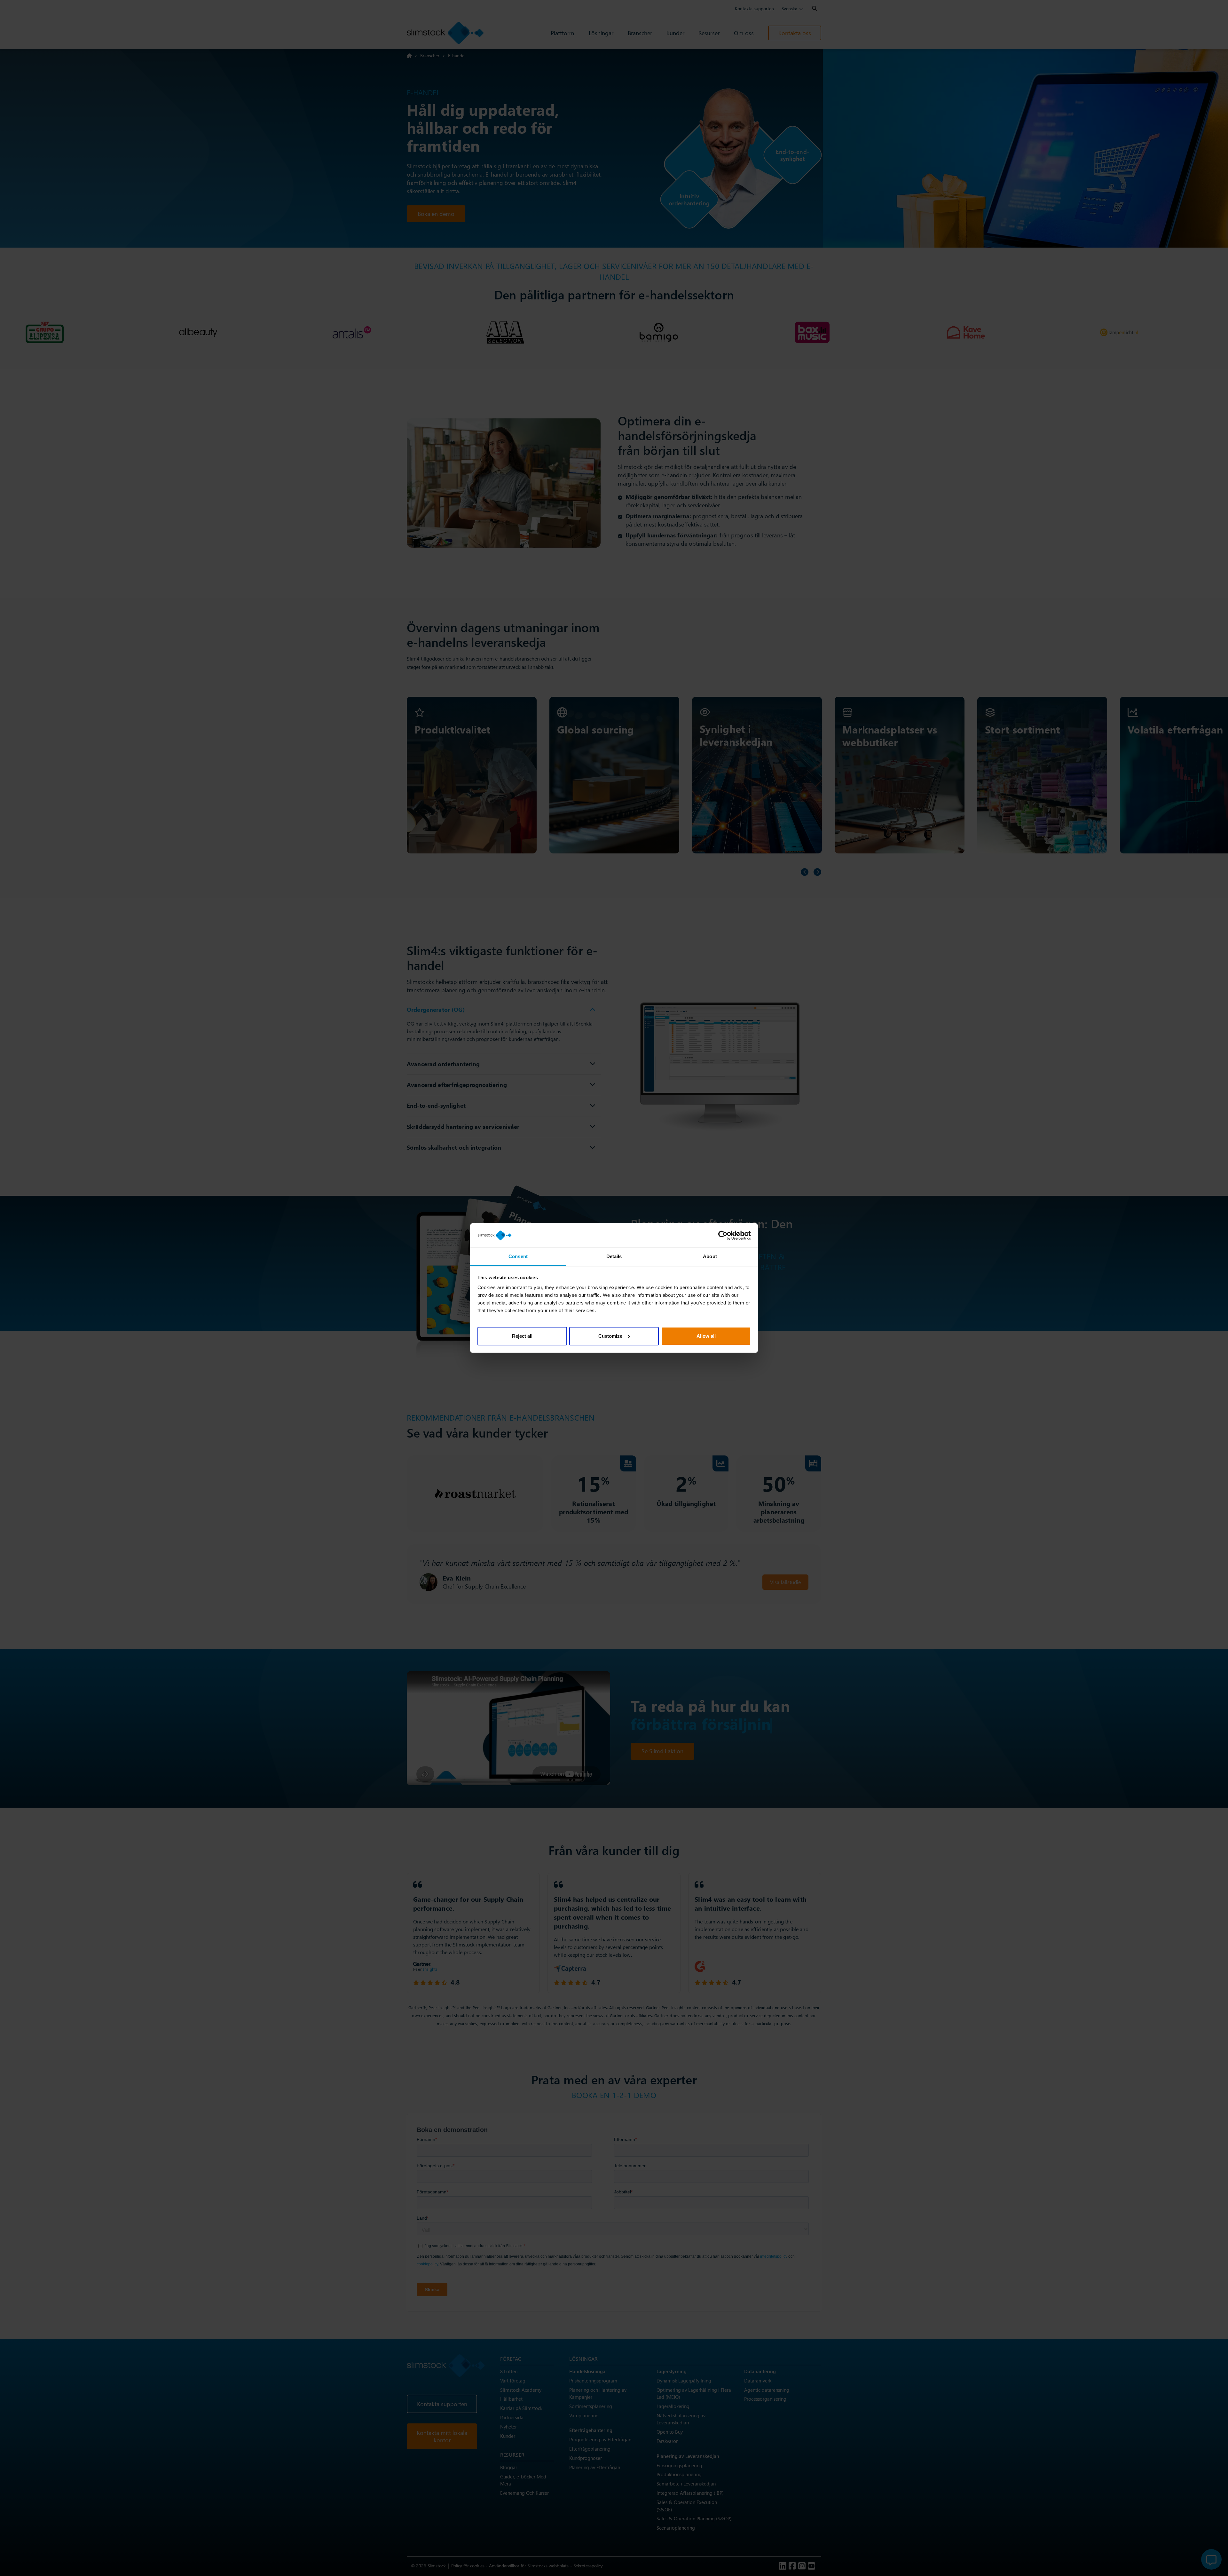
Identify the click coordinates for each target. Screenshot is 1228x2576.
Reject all (522, 1336)
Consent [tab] (518, 1256)
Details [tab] (614, 1256)
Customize (610, 1336)
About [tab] (710, 1256)
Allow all (706, 1336)
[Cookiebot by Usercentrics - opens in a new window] (723, 1235)
